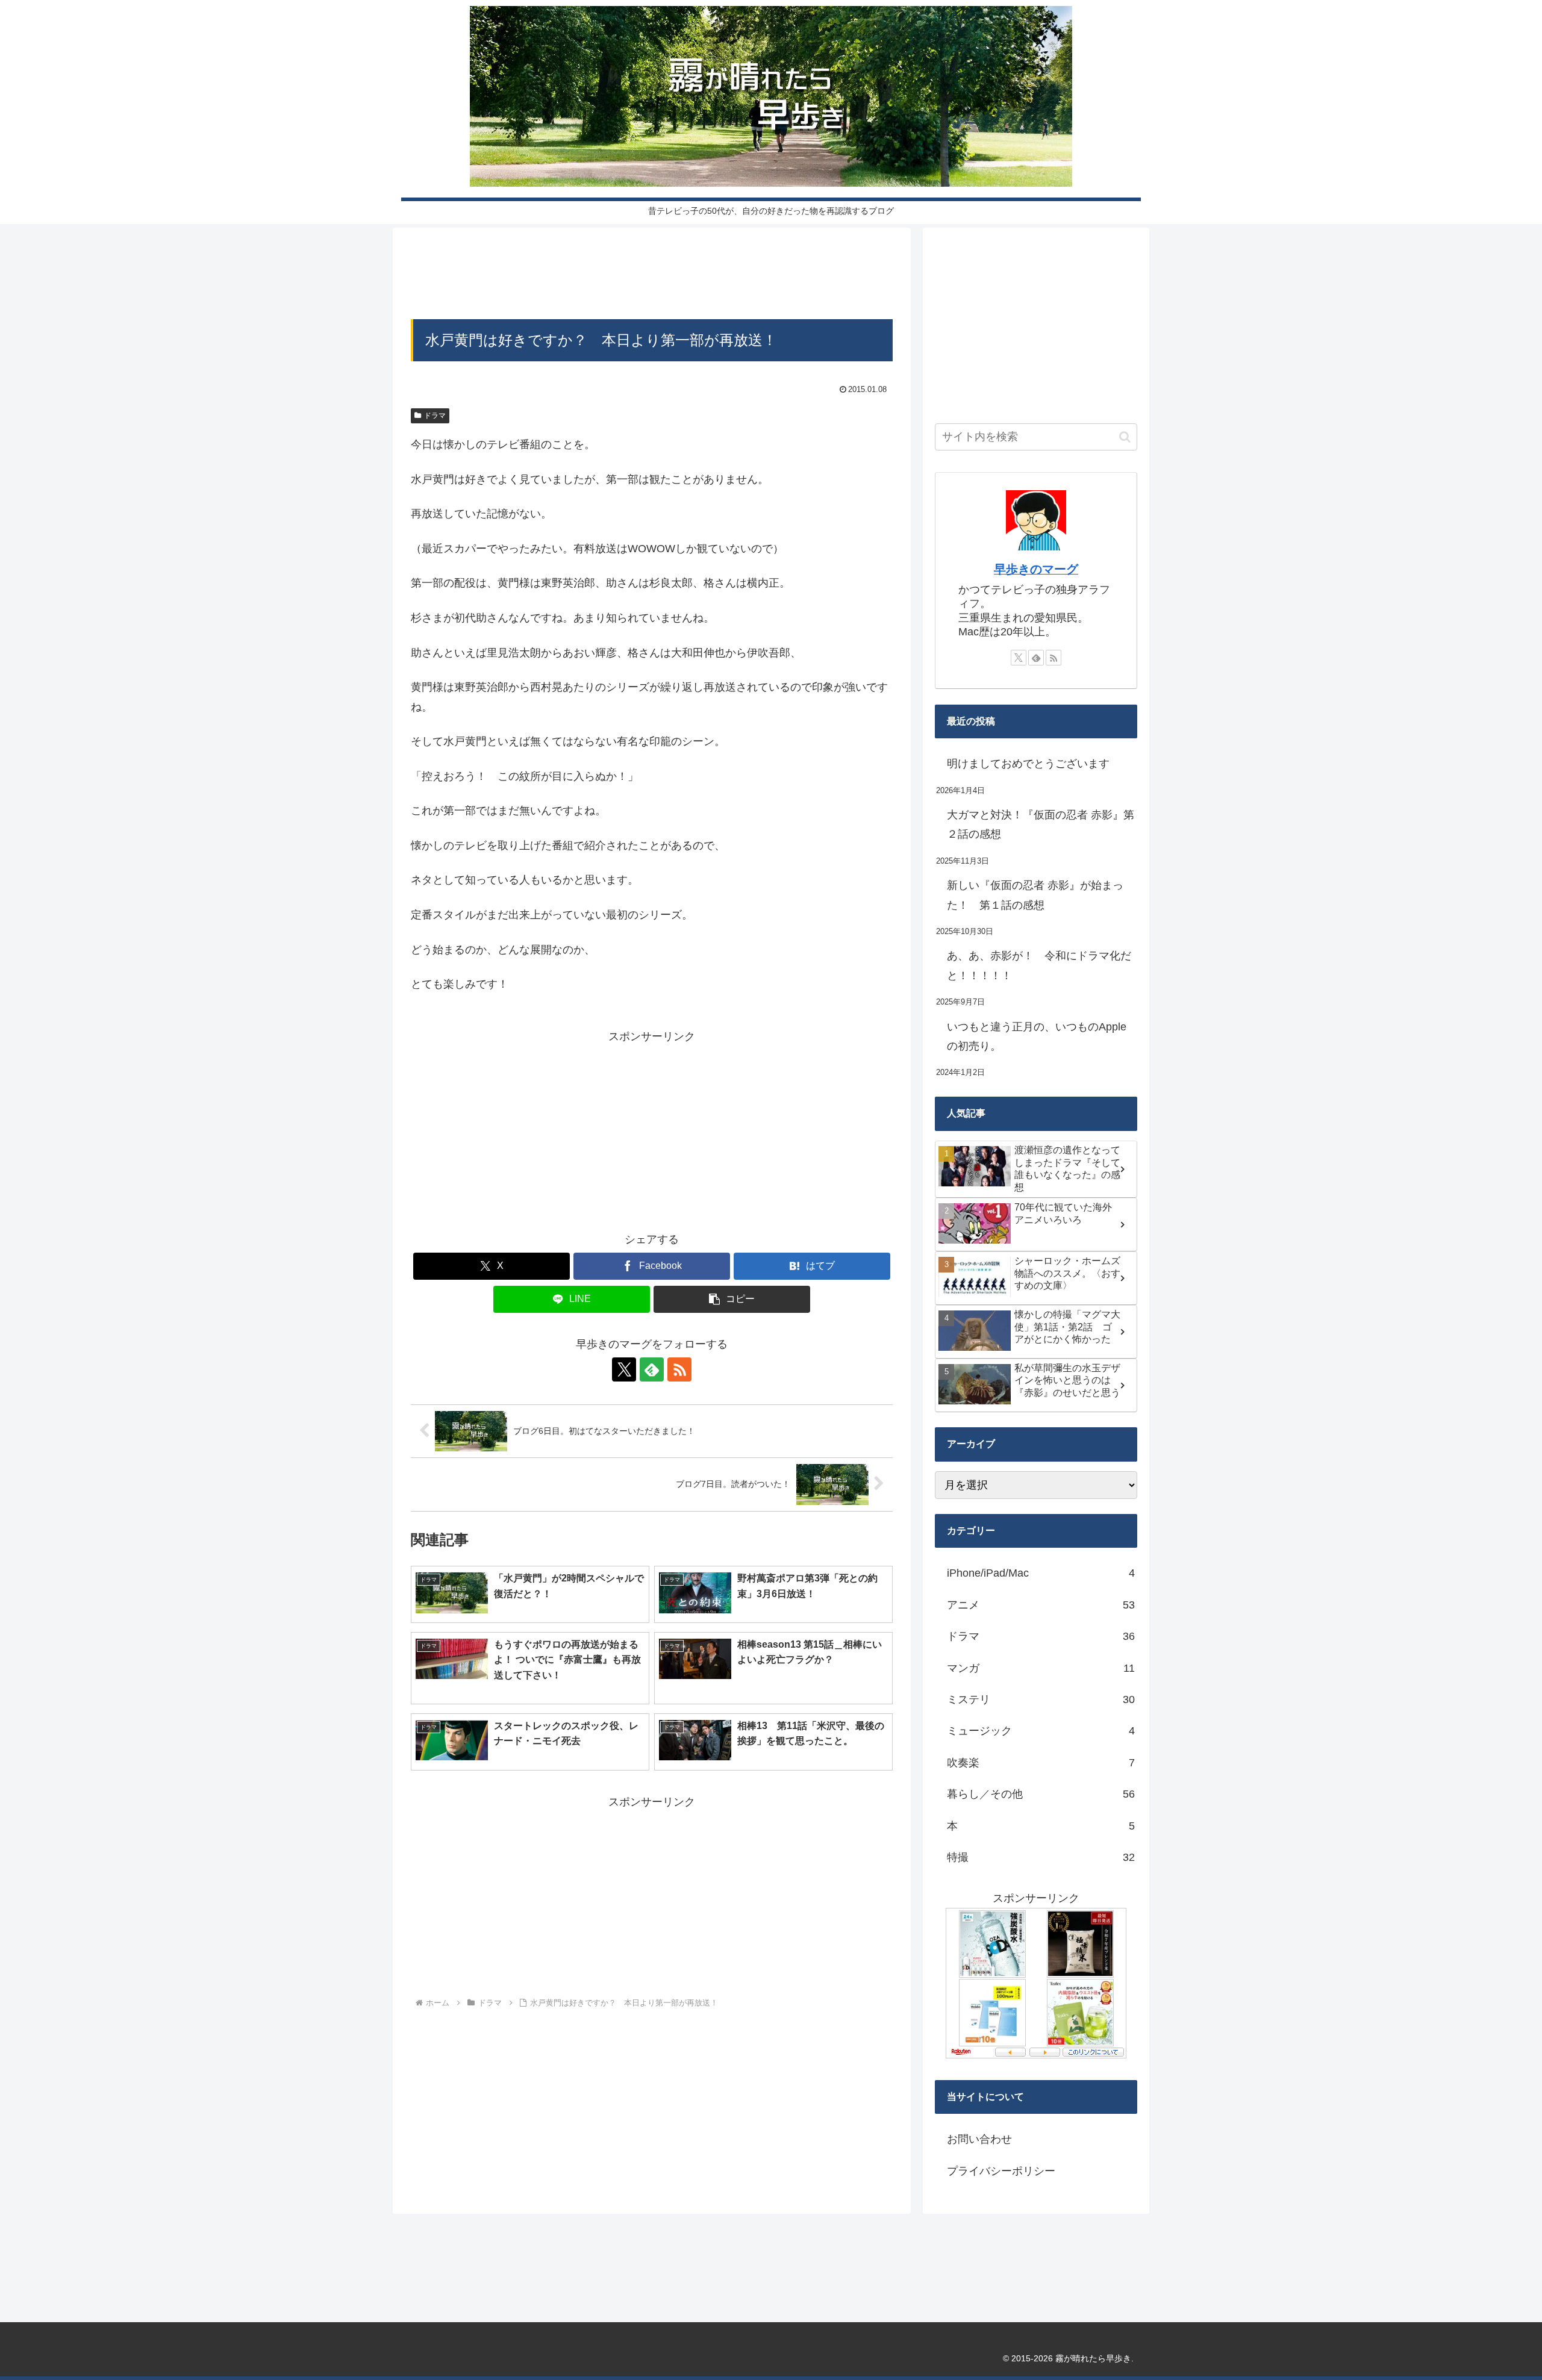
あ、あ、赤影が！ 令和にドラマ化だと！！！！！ (1039, 965)
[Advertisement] (652, 277)
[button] (732, 1299)
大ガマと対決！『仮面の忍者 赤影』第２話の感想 (1041, 824)
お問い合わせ (979, 2139)
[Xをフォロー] (624, 1369)
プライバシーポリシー (1001, 2171)
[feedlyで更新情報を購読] (652, 1369)
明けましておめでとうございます (1028, 764)
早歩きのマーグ (1036, 569)
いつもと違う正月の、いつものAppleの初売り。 (1037, 1036)
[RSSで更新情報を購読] (679, 1369)
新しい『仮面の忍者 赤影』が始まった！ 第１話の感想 (1035, 895)
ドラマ (435, 416)
